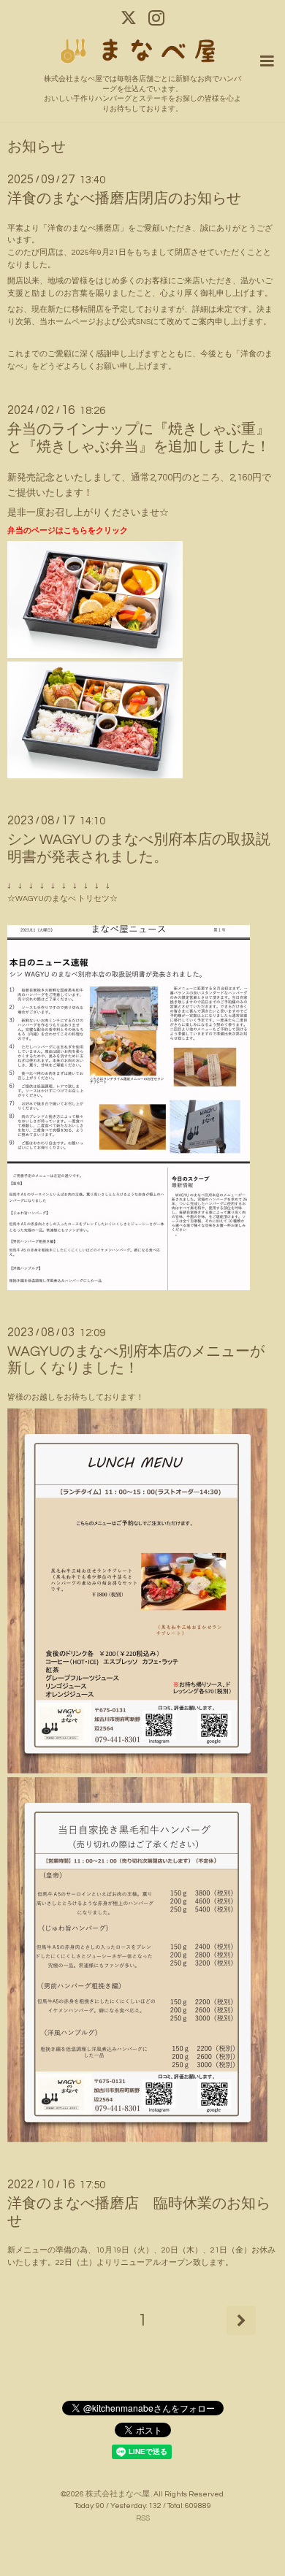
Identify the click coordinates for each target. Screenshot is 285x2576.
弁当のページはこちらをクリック (68, 530)
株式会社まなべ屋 (118, 2494)
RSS (143, 2518)
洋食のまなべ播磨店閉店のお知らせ (124, 199)
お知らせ (37, 147)
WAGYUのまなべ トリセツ (62, 898)
